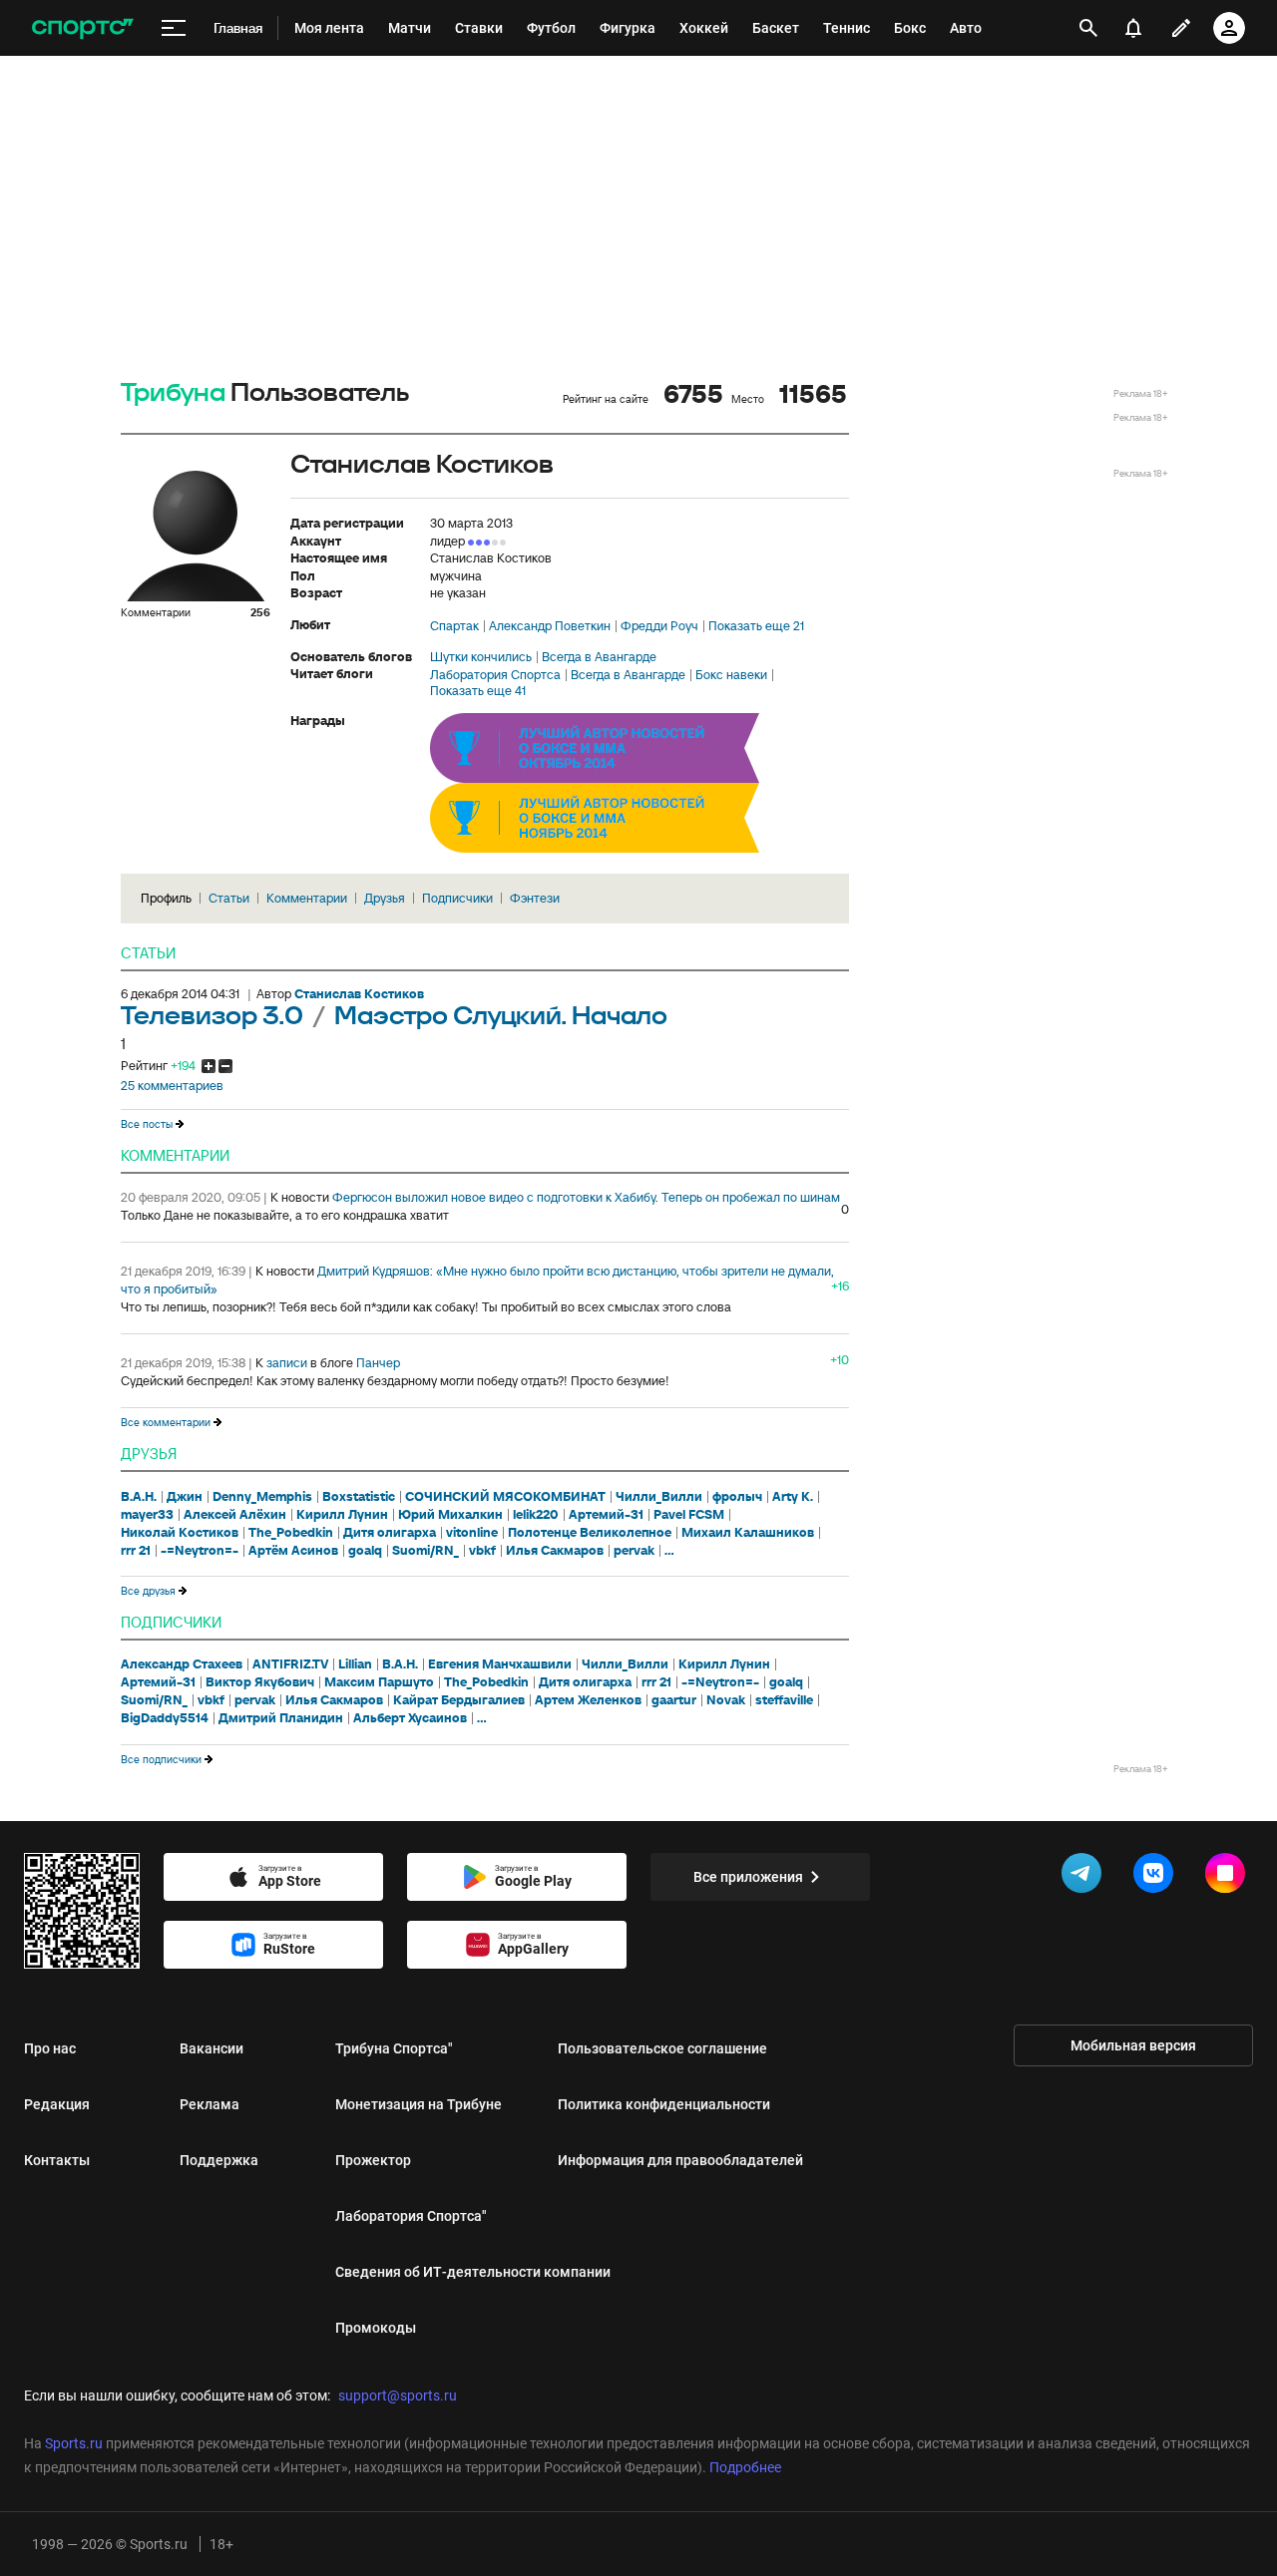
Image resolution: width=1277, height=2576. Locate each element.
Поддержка (219, 2160)
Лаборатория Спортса (495, 675)
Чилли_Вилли (659, 1497)
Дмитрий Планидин (281, 1718)
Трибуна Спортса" (394, 2048)
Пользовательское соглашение (662, 2048)
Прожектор (373, 2160)
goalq (365, 1551)
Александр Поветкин (550, 626)
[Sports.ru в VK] (1157, 1877)
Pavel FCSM (689, 1515)
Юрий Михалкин (450, 1515)
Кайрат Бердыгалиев (459, 1700)
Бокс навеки (731, 675)
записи (287, 1363)
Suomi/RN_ (426, 1551)
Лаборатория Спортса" (411, 2216)
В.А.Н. (139, 1497)
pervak (634, 1551)
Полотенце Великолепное (590, 1533)
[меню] (174, 28)
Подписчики (457, 898)
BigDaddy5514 (165, 1718)
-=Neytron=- (200, 1551)
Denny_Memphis (262, 1497)
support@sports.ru (398, 2395)
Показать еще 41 (478, 691)
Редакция (57, 2104)
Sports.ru (74, 2443)
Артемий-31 (606, 1515)
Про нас (50, 2048)
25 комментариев (172, 1086)
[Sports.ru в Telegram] (1085, 1877)
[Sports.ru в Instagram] (1229, 1877)
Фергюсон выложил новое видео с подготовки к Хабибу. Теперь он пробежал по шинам (586, 1197)
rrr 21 (136, 1551)
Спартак (454, 626)
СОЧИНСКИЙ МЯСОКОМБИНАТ (505, 1497)
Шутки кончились (481, 657)
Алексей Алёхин (235, 1515)
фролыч (737, 1497)
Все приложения (748, 1877)
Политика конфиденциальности (664, 2104)
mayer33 (147, 1515)
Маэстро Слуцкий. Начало (501, 1017)
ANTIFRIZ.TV (290, 1664)
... (669, 1551)
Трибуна (173, 393)
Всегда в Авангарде (599, 657)
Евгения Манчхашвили (500, 1664)
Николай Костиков (180, 1533)
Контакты (57, 2160)
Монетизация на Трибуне (419, 2104)
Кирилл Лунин (342, 1515)
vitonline (472, 1533)
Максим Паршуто (379, 1682)
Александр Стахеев (182, 1664)
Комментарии (307, 898)
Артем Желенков (588, 1700)
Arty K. (793, 1497)
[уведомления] (1133, 28)
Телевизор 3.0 (214, 1017)
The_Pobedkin (291, 1533)
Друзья (385, 898)
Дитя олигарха (390, 1533)
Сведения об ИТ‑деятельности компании (473, 2272)
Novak (726, 1700)
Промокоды (376, 2328)
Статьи (229, 898)
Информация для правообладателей (680, 2160)
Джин (185, 1497)
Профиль (166, 898)
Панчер (378, 1363)
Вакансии (212, 2048)
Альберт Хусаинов (410, 1718)
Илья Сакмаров (555, 1551)
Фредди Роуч (659, 626)
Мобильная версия (1133, 2045)
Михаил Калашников (748, 1533)
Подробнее (745, 2467)
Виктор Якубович (260, 1682)
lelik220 (536, 1515)
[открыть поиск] (1088, 28)
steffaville (784, 1700)
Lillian (355, 1664)
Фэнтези (535, 898)
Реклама (210, 2104)
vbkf (482, 1551)
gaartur (674, 1700)
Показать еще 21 (756, 626)
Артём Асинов (293, 1551)
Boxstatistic (359, 1497)
